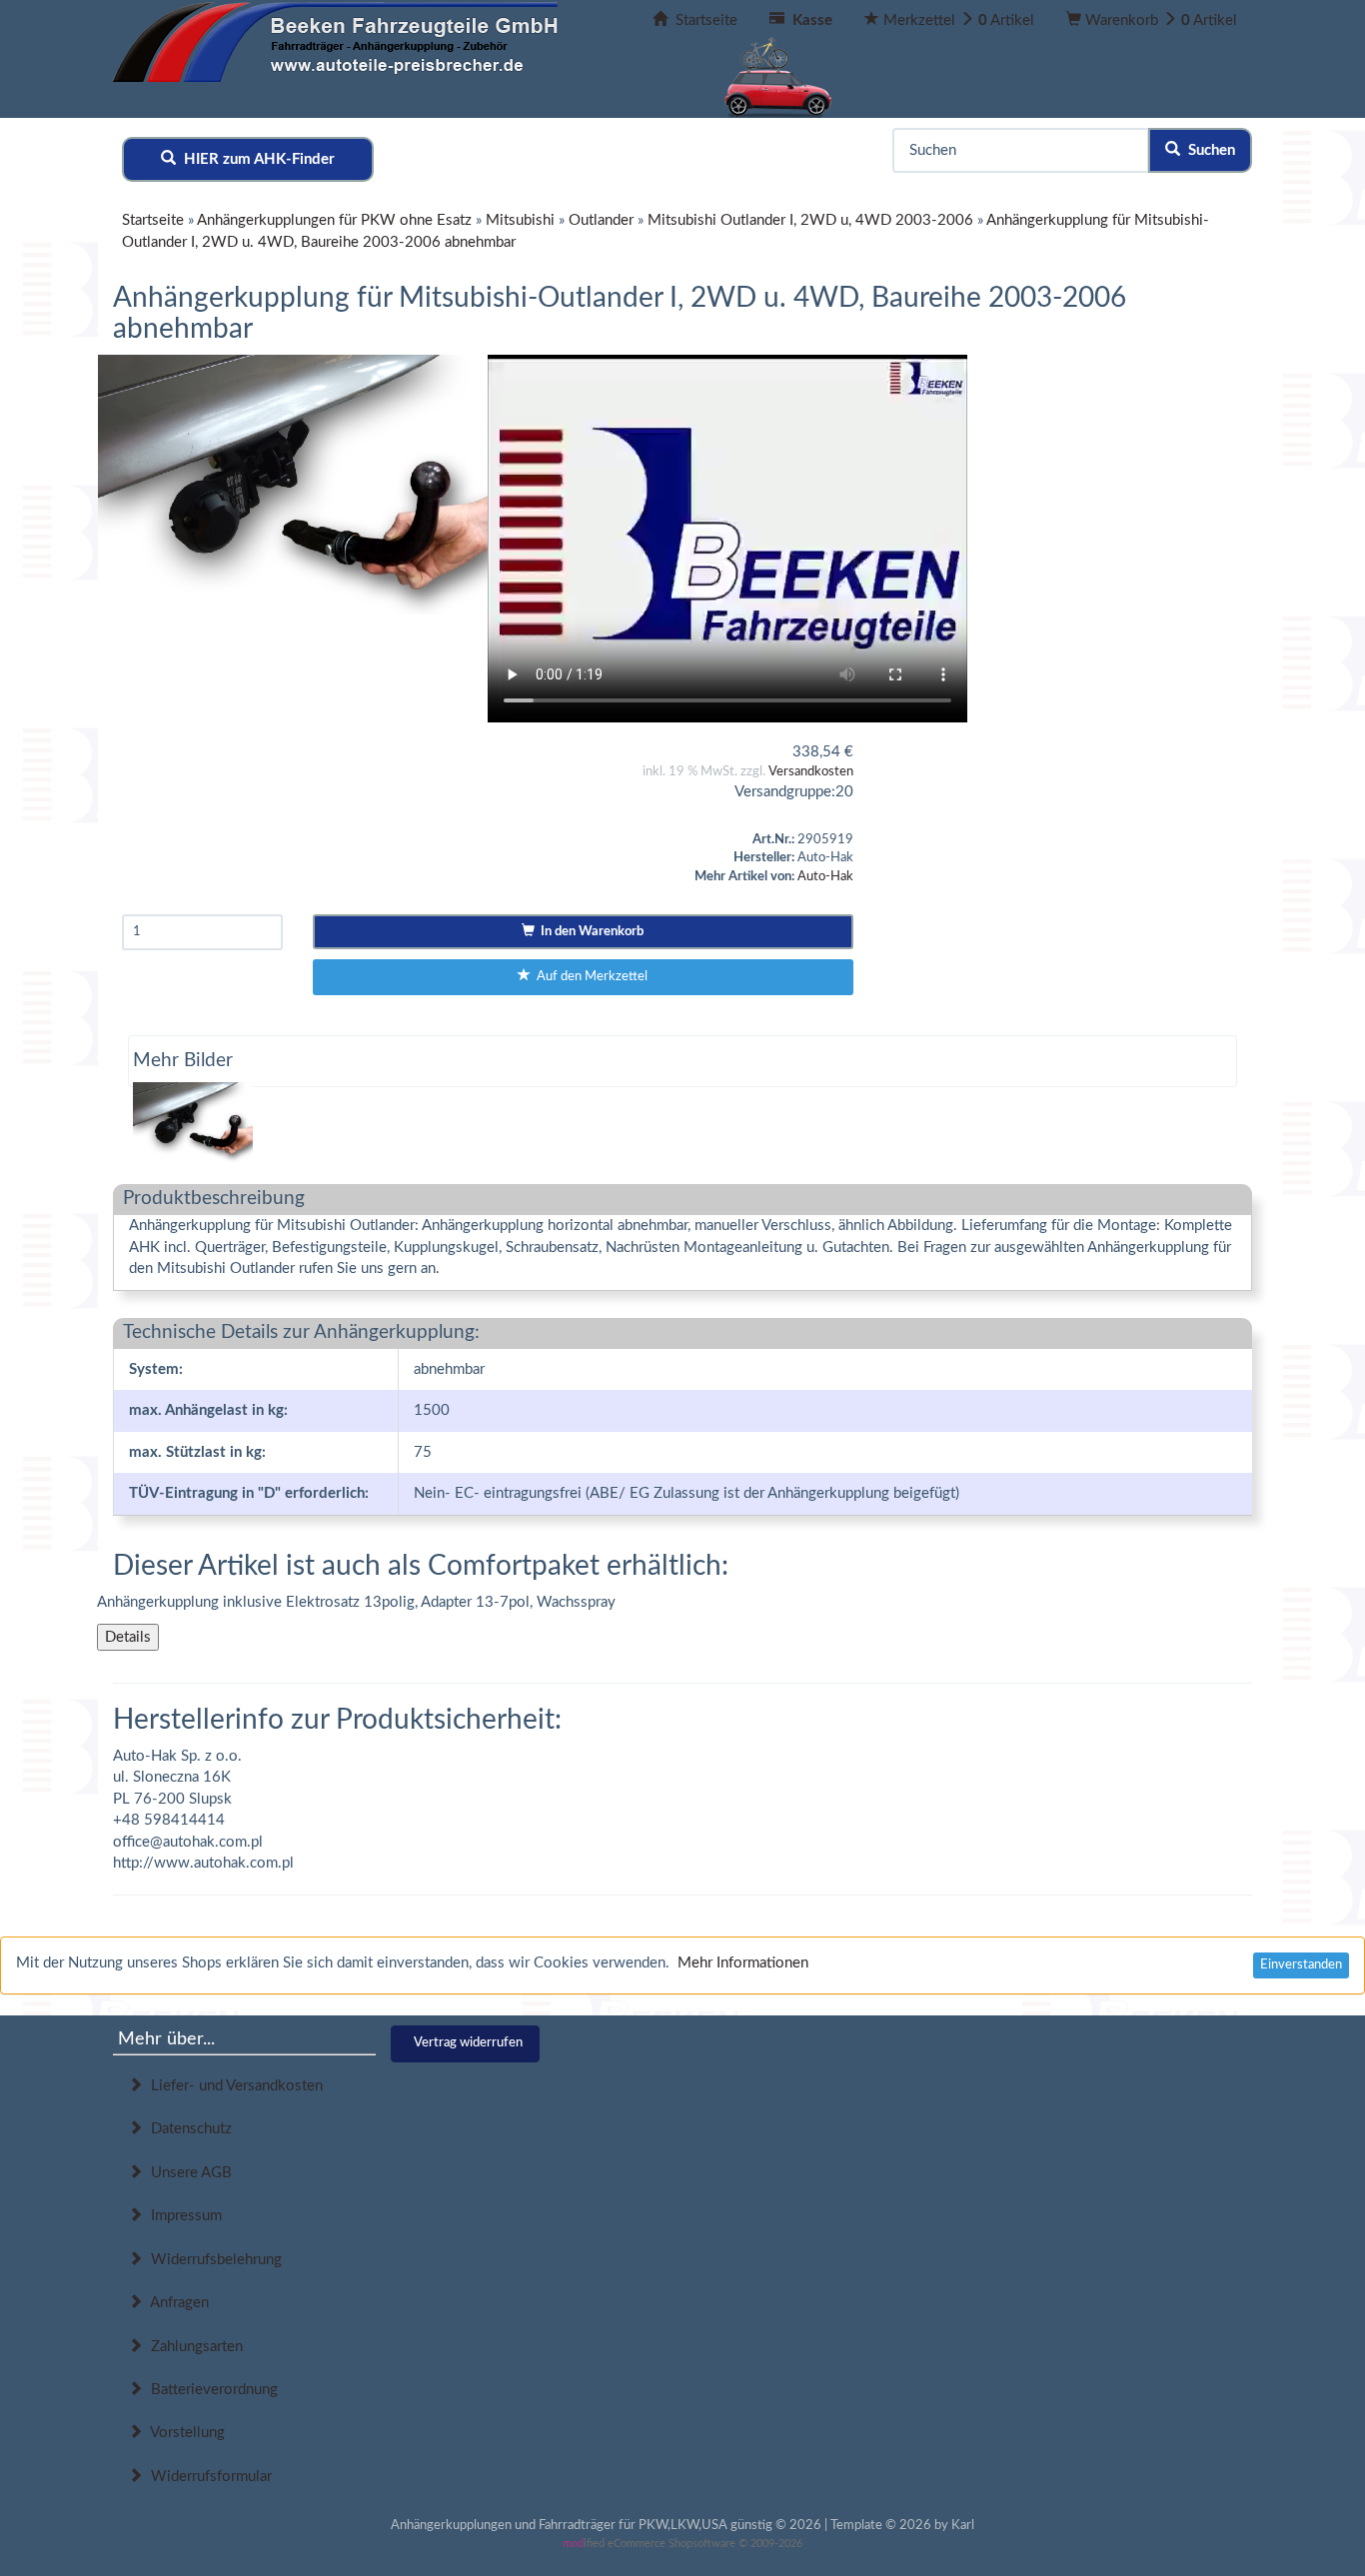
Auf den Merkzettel (589, 977)
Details (128, 1637)
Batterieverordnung (210, 2390)
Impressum (182, 2216)
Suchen (1208, 150)
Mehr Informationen (743, 1963)
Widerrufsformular (207, 2477)
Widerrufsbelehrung (212, 2260)
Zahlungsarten (193, 2347)
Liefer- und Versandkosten (233, 2086)
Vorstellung (184, 2433)
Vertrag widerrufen (468, 2043)
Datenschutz (187, 2129)
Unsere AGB (187, 2173)
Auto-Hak (825, 877)
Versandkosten (811, 772)
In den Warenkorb (589, 932)
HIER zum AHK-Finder (255, 159)
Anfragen (176, 2303)
